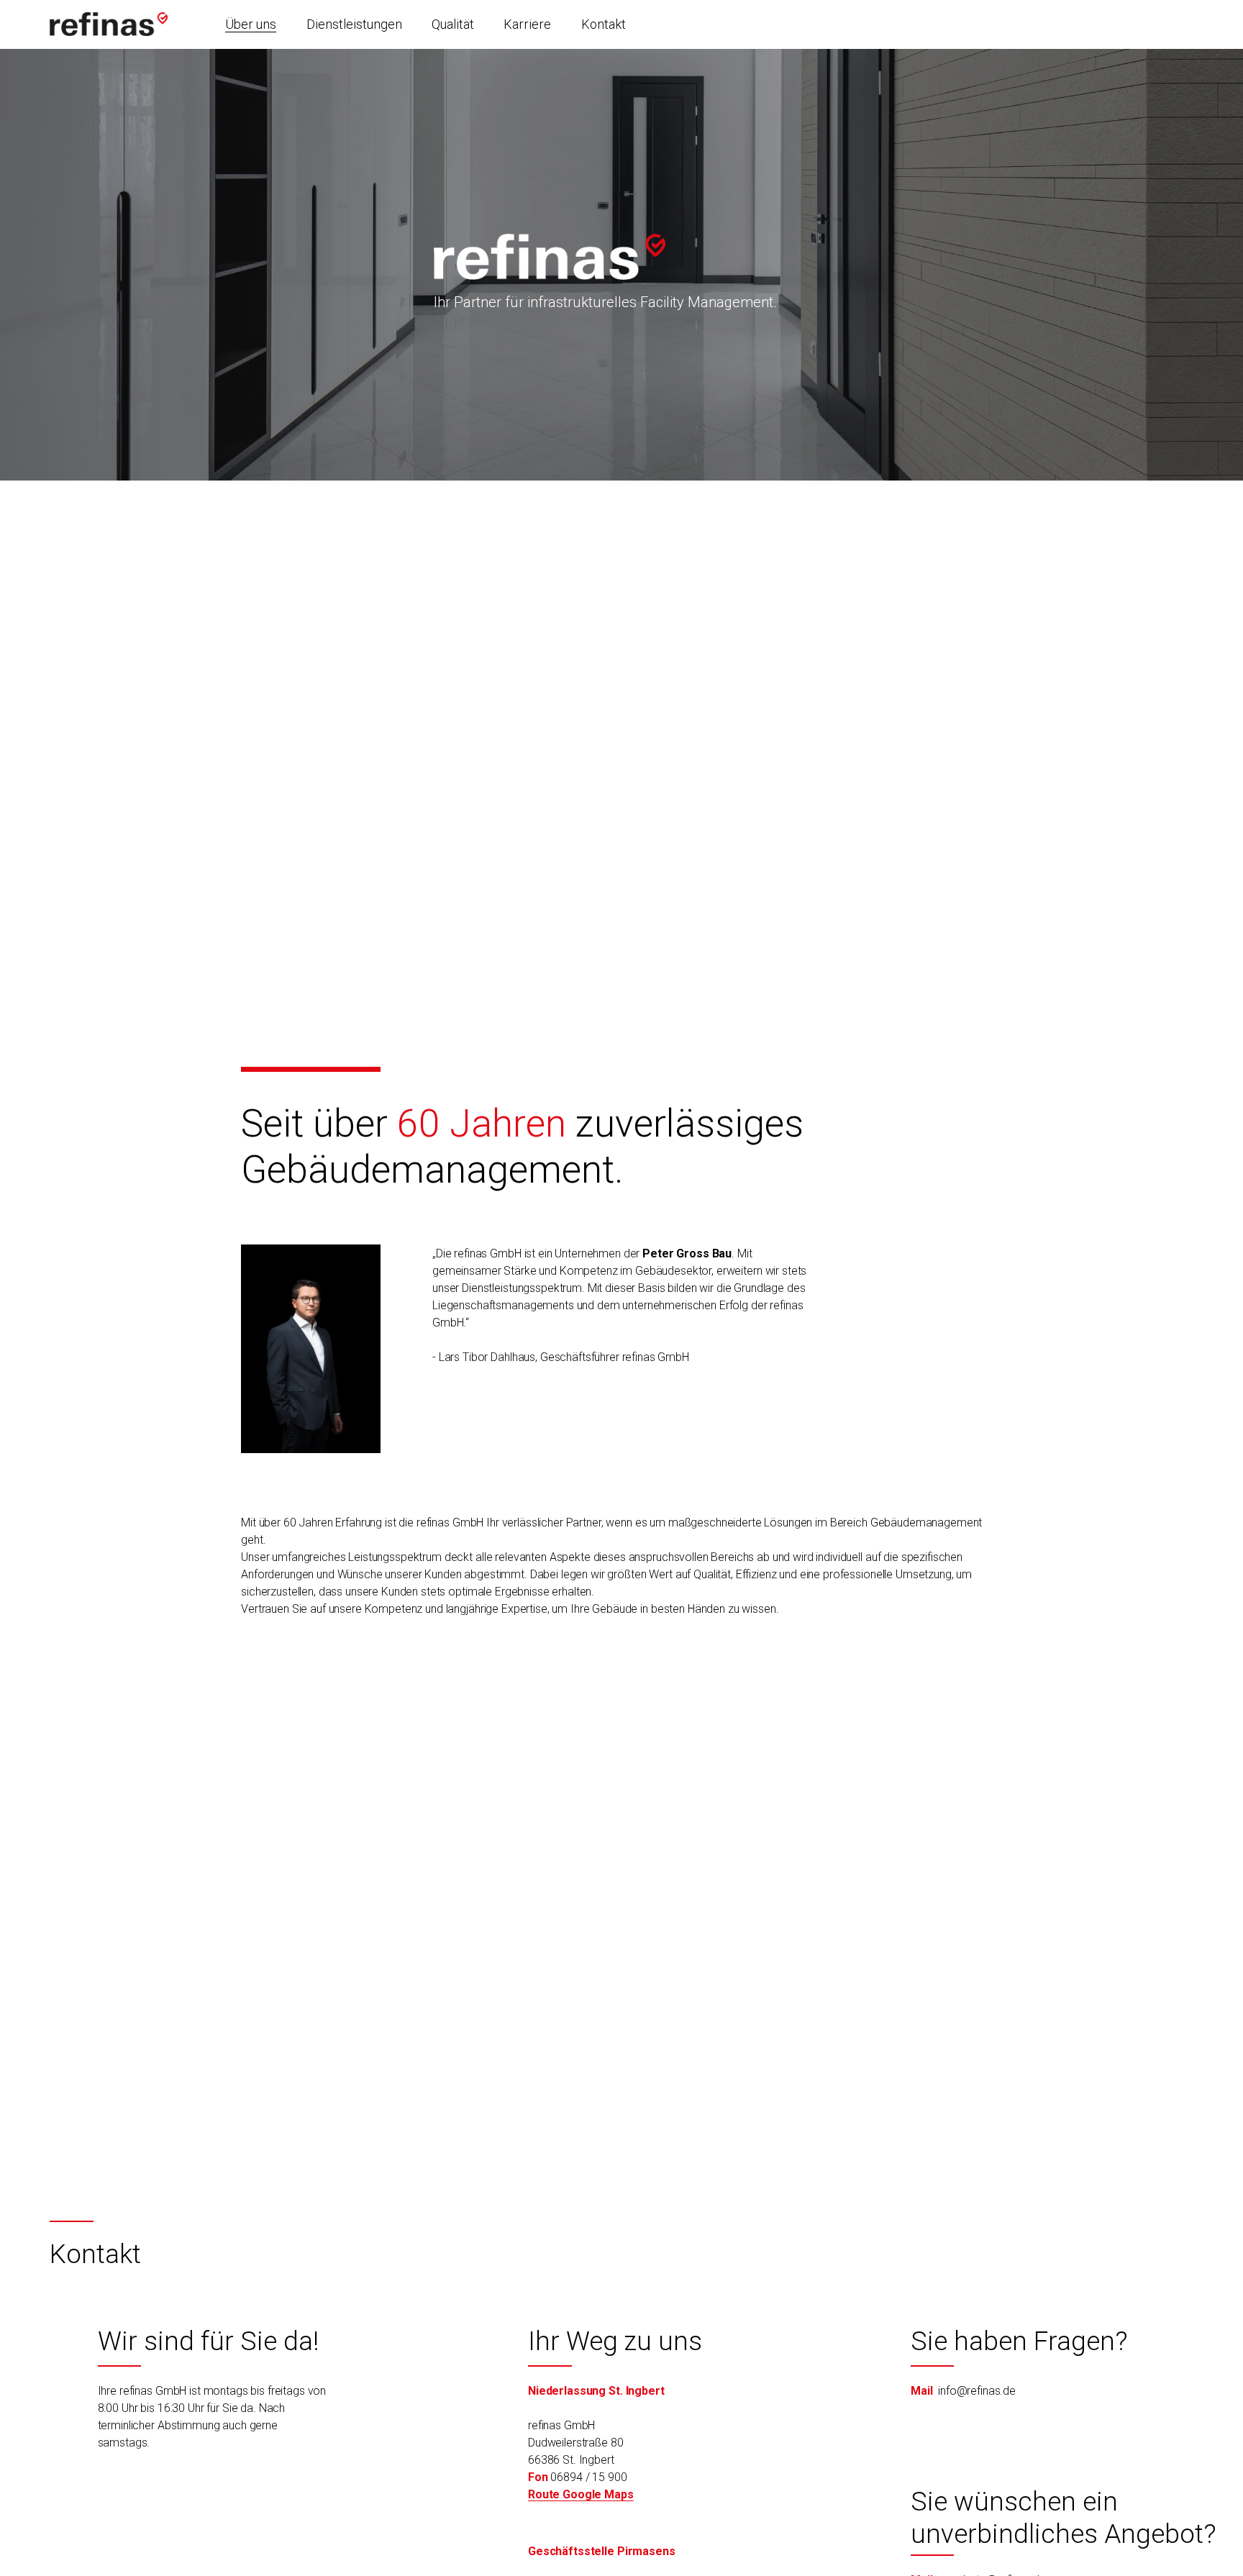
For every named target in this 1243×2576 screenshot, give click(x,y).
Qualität (453, 24)
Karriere (527, 24)
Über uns (251, 24)
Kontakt (604, 24)
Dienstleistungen (354, 24)
